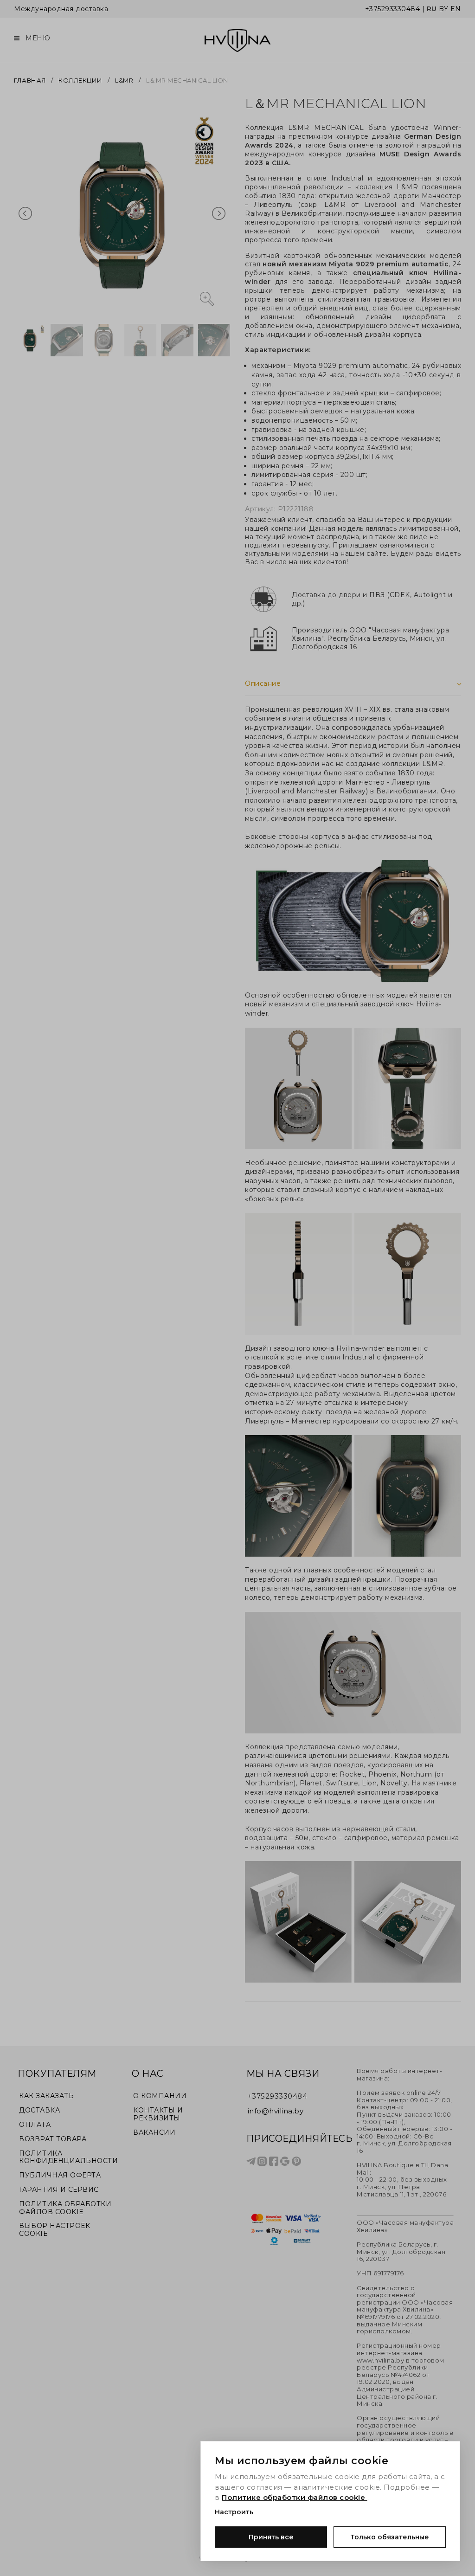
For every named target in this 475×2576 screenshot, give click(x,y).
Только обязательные (390, 2537)
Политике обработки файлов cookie (295, 2497)
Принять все (271, 2537)
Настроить (234, 2512)
